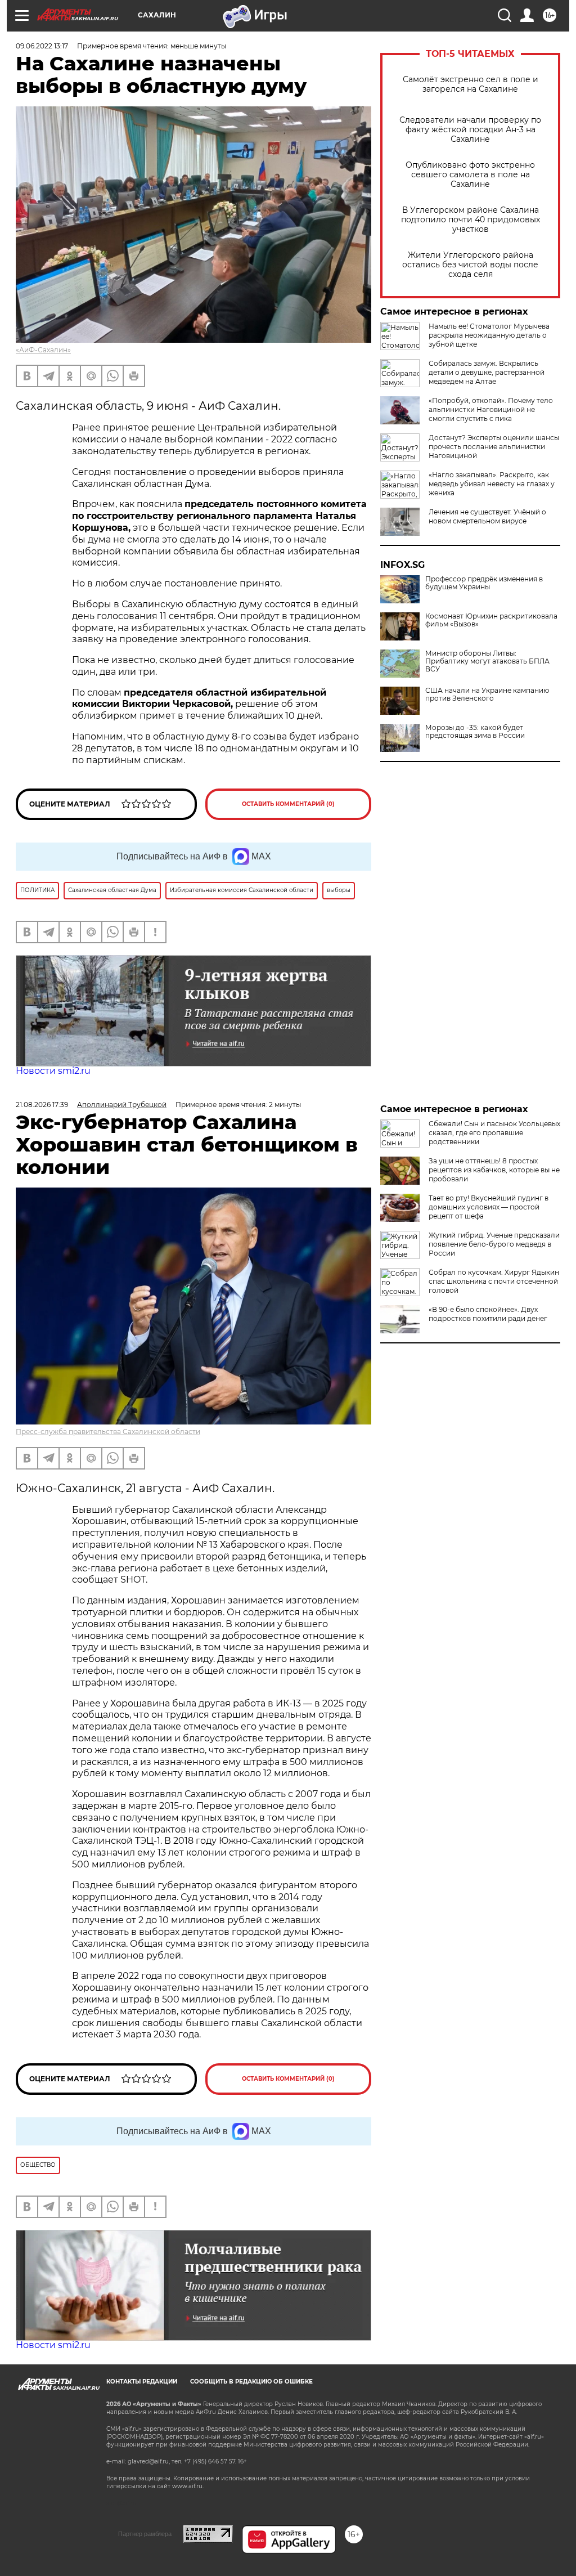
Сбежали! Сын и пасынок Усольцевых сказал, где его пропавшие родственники (494, 1133)
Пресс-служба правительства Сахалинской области (108, 1432)
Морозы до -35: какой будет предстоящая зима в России (475, 732)
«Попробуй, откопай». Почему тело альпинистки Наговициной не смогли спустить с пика (491, 409)
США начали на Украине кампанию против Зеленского (487, 695)
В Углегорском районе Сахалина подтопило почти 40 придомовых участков (471, 220)
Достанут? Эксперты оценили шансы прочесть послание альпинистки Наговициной (494, 447)
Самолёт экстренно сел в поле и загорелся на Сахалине (471, 84)
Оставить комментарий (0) (288, 804)
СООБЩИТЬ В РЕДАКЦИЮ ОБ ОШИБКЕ (251, 2382)
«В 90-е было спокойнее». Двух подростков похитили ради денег (488, 1314)
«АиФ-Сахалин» (43, 350)
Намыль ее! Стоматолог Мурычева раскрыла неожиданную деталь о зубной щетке (489, 335)
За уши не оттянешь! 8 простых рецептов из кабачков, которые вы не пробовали (494, 1170)
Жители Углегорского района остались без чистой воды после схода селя (470, 265)
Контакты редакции (142, 2382)
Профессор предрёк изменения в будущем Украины (484, 583)
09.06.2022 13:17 (42, 46)
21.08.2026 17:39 (42, 1105)
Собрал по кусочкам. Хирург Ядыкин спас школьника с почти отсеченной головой (494, 1281)
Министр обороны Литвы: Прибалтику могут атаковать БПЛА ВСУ (487, 661)
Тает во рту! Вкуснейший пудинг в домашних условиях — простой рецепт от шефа (489, 1207)
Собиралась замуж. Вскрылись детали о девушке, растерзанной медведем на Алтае (487, 372)
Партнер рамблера (145, 2534)
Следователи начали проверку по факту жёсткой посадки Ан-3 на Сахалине (470, 130)
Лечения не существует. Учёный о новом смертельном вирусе (487, 516)
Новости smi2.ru (53, 1071)
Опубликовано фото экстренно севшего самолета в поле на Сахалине (470, 175)
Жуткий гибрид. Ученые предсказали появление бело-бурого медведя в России (494, 1244)
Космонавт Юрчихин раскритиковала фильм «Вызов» (491, 620)
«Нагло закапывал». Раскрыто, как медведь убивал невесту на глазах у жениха (492, 484)
